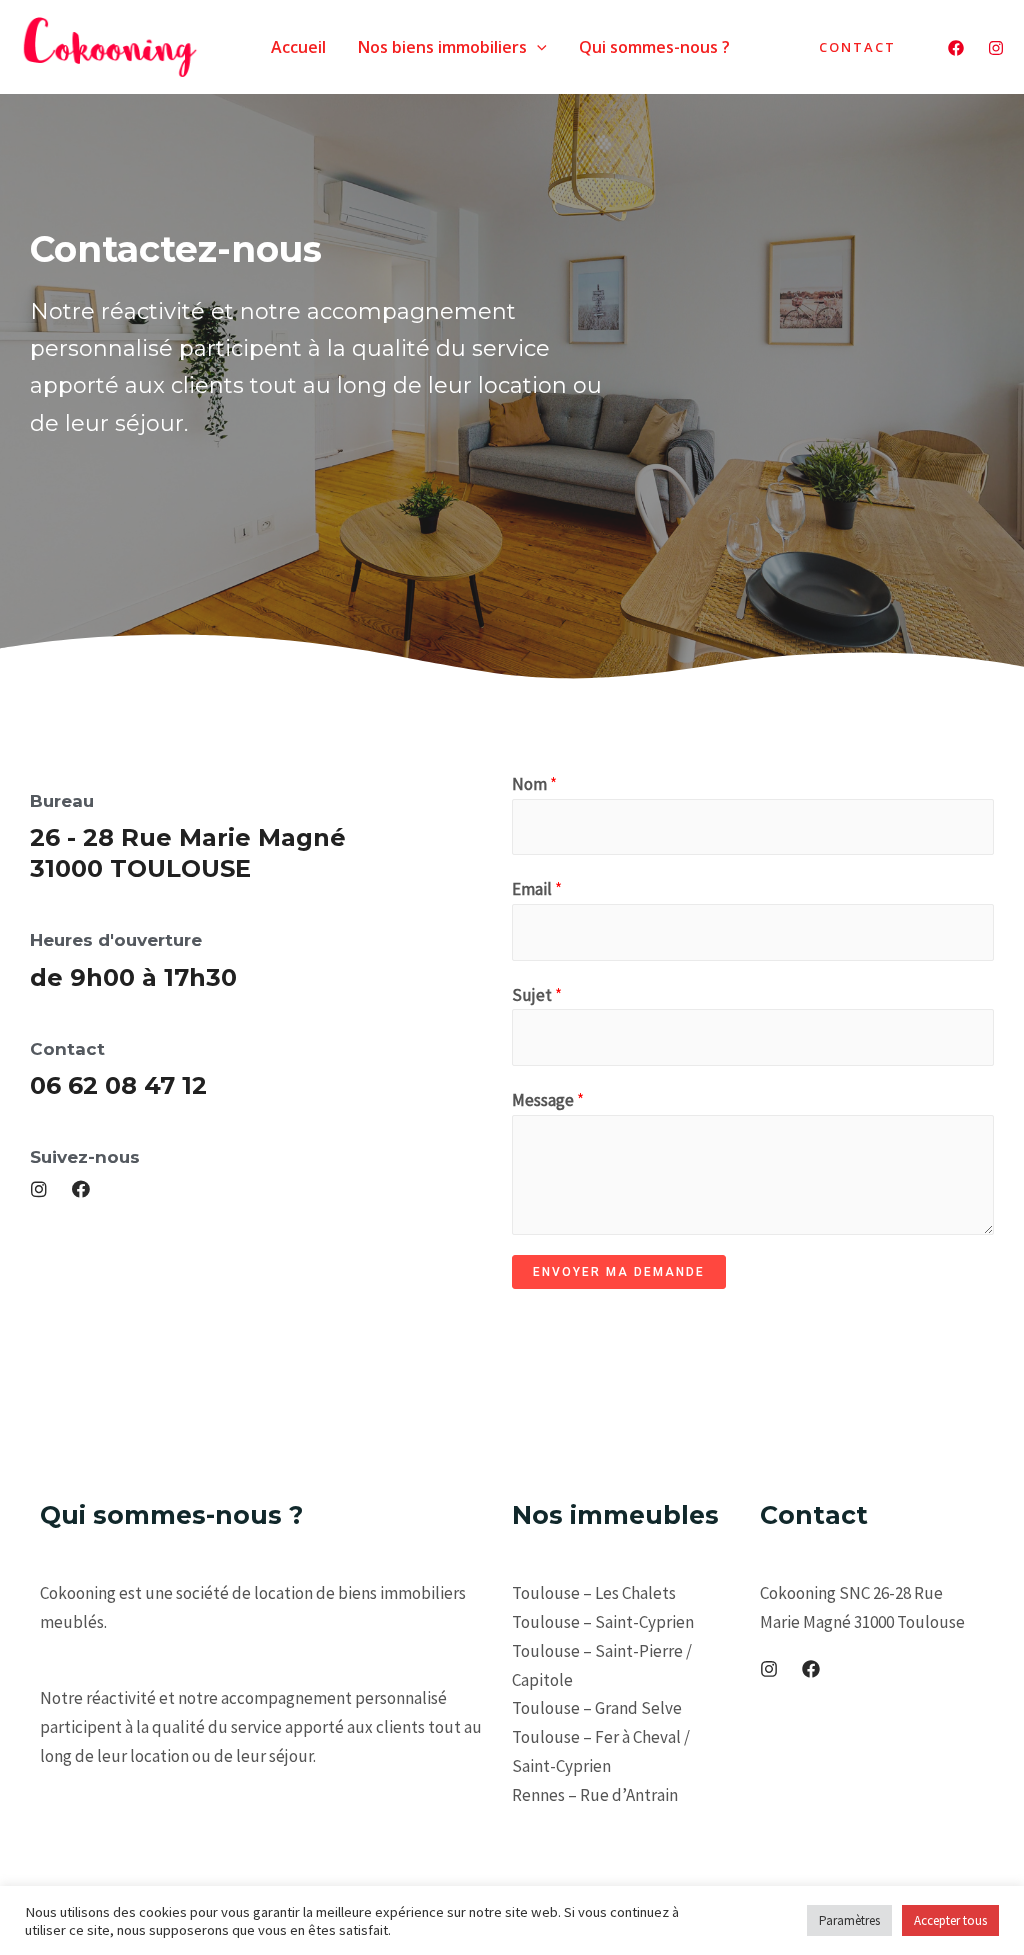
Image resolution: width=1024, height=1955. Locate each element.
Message (548, 1100)
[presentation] (537, 47)
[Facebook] (956, 48)
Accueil (298, 47)
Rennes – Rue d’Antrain (595, 1795)
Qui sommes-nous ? (654, 47)
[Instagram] (996, 48)
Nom (534, 784)
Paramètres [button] (849, 1920)
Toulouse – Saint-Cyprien (603, 1622)
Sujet (537, 995)
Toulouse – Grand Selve (597, 1708)
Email (537, 889)
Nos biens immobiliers (442, 47)
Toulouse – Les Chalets (594, 1593)
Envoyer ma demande (619, 1272)
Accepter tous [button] (950, 1920)
